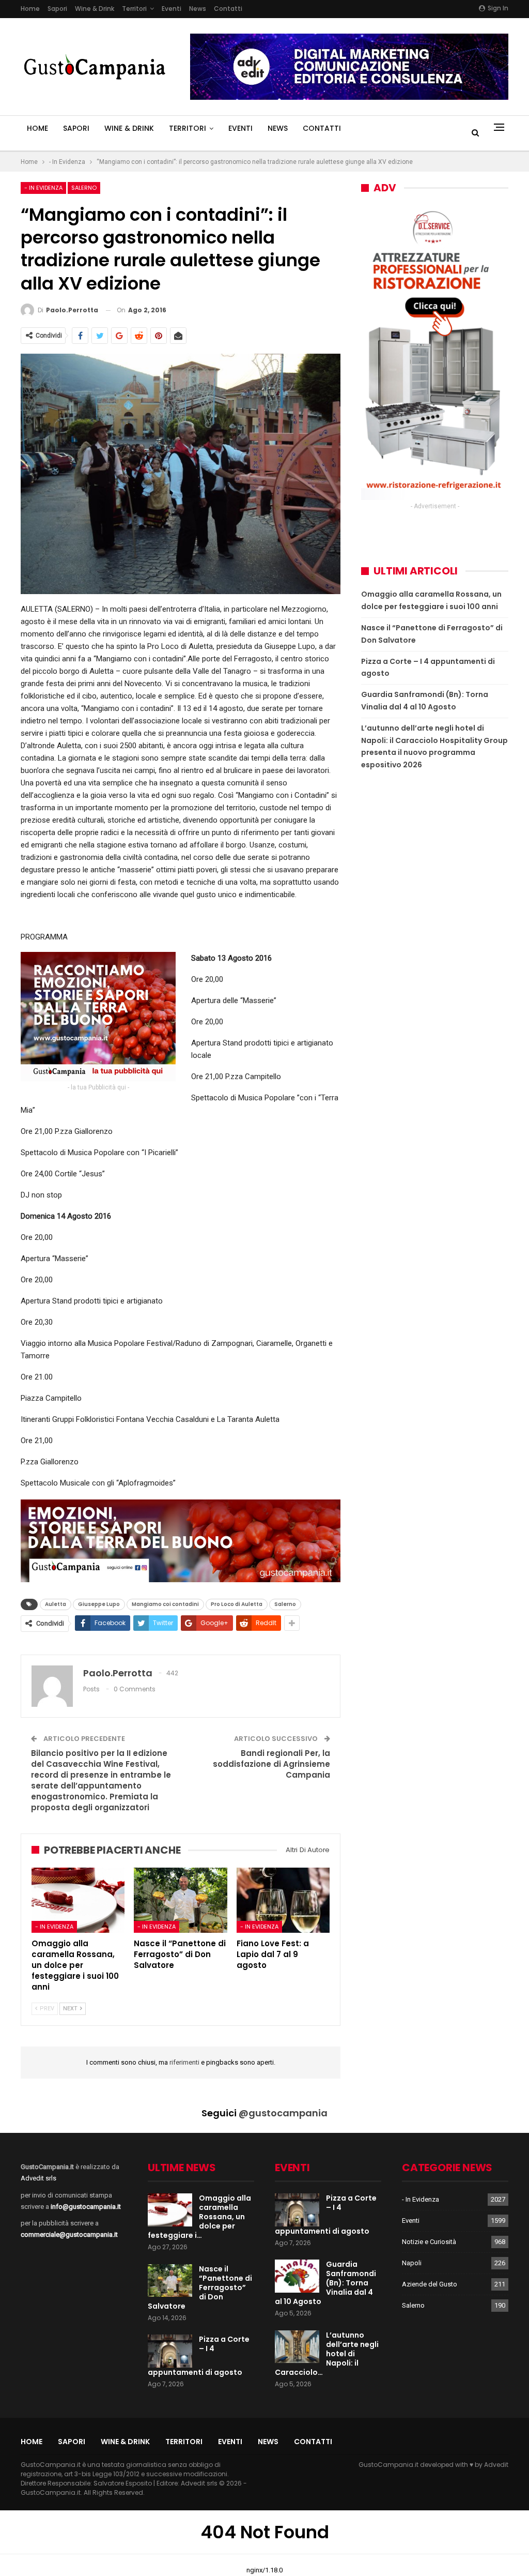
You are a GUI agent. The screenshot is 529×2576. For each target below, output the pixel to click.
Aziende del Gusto (430, 2284)
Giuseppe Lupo (99, 1604)
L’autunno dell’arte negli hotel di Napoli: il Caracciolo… (327, 2354)
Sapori (57, 9)
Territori (134, 9)
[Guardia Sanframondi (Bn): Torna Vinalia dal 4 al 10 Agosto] (297, 2276)
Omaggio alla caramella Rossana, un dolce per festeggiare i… (199, 2217)
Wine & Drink (95, 9)
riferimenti (185, 2062)
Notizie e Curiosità (429, 2242)
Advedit (496, 2465)
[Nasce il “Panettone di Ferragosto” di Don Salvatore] (180, 1900)
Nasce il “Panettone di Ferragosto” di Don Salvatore (200, 2287)
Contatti (228, 9)
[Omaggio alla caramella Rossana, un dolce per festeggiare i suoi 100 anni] (78, 1900)
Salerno (84, 188)
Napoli (412, 2263)
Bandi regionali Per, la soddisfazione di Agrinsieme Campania (271, 1764)
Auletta (56, 1604)
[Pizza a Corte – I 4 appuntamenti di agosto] (170, 2351)
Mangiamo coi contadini (165, 1604)
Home (30, 9)
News (198, 9)
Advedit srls (38, 2178)
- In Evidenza (43, 188)
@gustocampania (283, 2113)
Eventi (172, 9)
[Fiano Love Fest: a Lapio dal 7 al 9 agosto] (283, 1900)
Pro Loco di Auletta (237, 1604)
